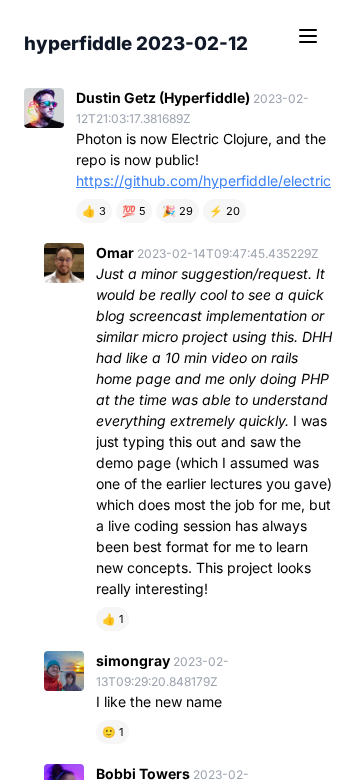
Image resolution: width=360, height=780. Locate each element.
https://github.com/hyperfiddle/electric (203, 180)
